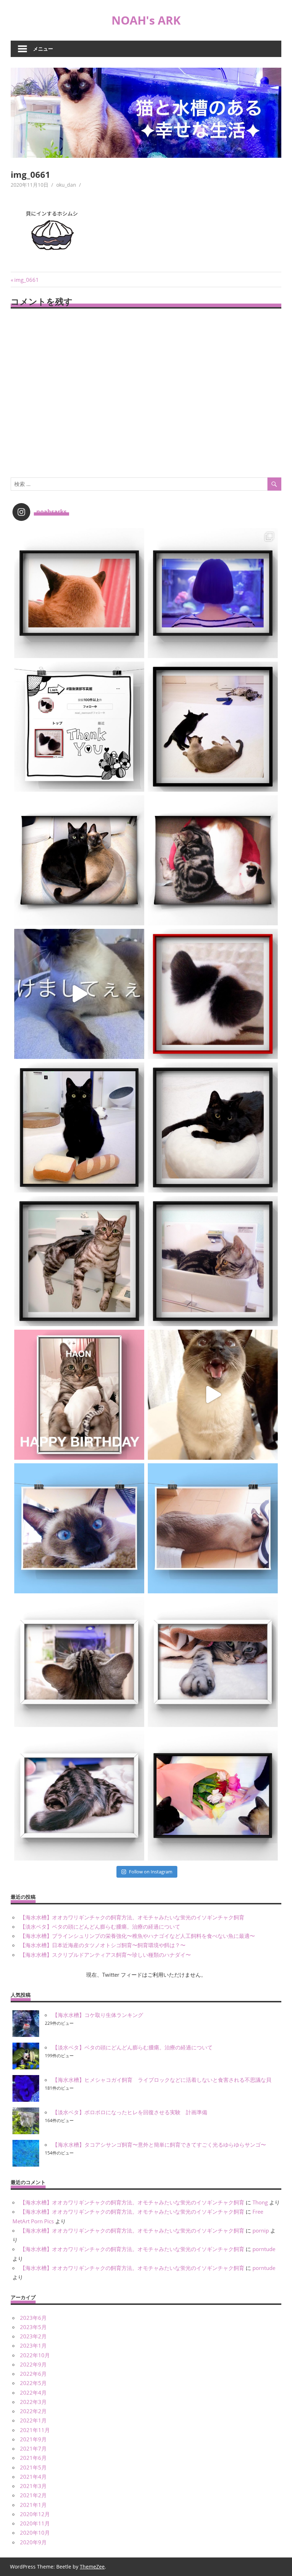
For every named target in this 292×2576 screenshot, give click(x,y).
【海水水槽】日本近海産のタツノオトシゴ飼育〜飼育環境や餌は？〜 (103, 1945)
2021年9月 (33, 2439)
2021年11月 (35, 2430)
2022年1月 (33, 2420)
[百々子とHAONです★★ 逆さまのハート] (213, 860)
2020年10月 (35, 2533)
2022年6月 (33, 2374)
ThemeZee (92, 2567)
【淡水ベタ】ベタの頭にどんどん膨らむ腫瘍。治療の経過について (100, 1926)
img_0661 (26, 280)
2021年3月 (33, 2486)
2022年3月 (33, 2402)
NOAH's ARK (146, 20)
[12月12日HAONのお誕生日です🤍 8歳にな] (79, 1395)
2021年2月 (33, 2495)
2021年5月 (33, 2467)
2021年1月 (33, 2505)
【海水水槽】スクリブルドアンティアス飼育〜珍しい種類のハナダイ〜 (105, 1955)
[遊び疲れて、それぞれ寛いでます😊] (213, 727)
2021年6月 (33, 2458)
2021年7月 (33, 2448)
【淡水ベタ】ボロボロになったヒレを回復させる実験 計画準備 (130, 2112)
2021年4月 (33, 2477)
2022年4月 (33, 2393)
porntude (264, 2249)
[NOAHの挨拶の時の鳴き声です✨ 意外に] (213, 1395)
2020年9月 (33, 2542)
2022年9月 (33, 2364)
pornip (261, 2230)
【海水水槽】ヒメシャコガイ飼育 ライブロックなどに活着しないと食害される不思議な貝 (162, 2080)
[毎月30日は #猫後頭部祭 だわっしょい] (79, 593)
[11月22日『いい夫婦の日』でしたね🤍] (213, 1796)
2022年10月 (35, 2355)
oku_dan (66, 185)
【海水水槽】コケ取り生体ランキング (98, 2015)
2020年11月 (35, 2523)
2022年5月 (33, 2383)
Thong (260, 2202)
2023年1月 (33, 2345)
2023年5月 (33, 2327)
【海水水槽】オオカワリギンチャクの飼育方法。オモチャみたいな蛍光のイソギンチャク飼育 (132, 1917)
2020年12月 (35, 2514)
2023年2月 (33, 2336)
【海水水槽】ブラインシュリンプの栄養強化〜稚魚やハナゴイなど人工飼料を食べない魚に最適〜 (137, 1936)
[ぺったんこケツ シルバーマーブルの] (79, 1796)
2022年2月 (33, 2411)
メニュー (43, 49)
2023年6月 (33, 2318)
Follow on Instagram (151, 1872)
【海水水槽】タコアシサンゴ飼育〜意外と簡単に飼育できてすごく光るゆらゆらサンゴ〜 (159, 2145)
